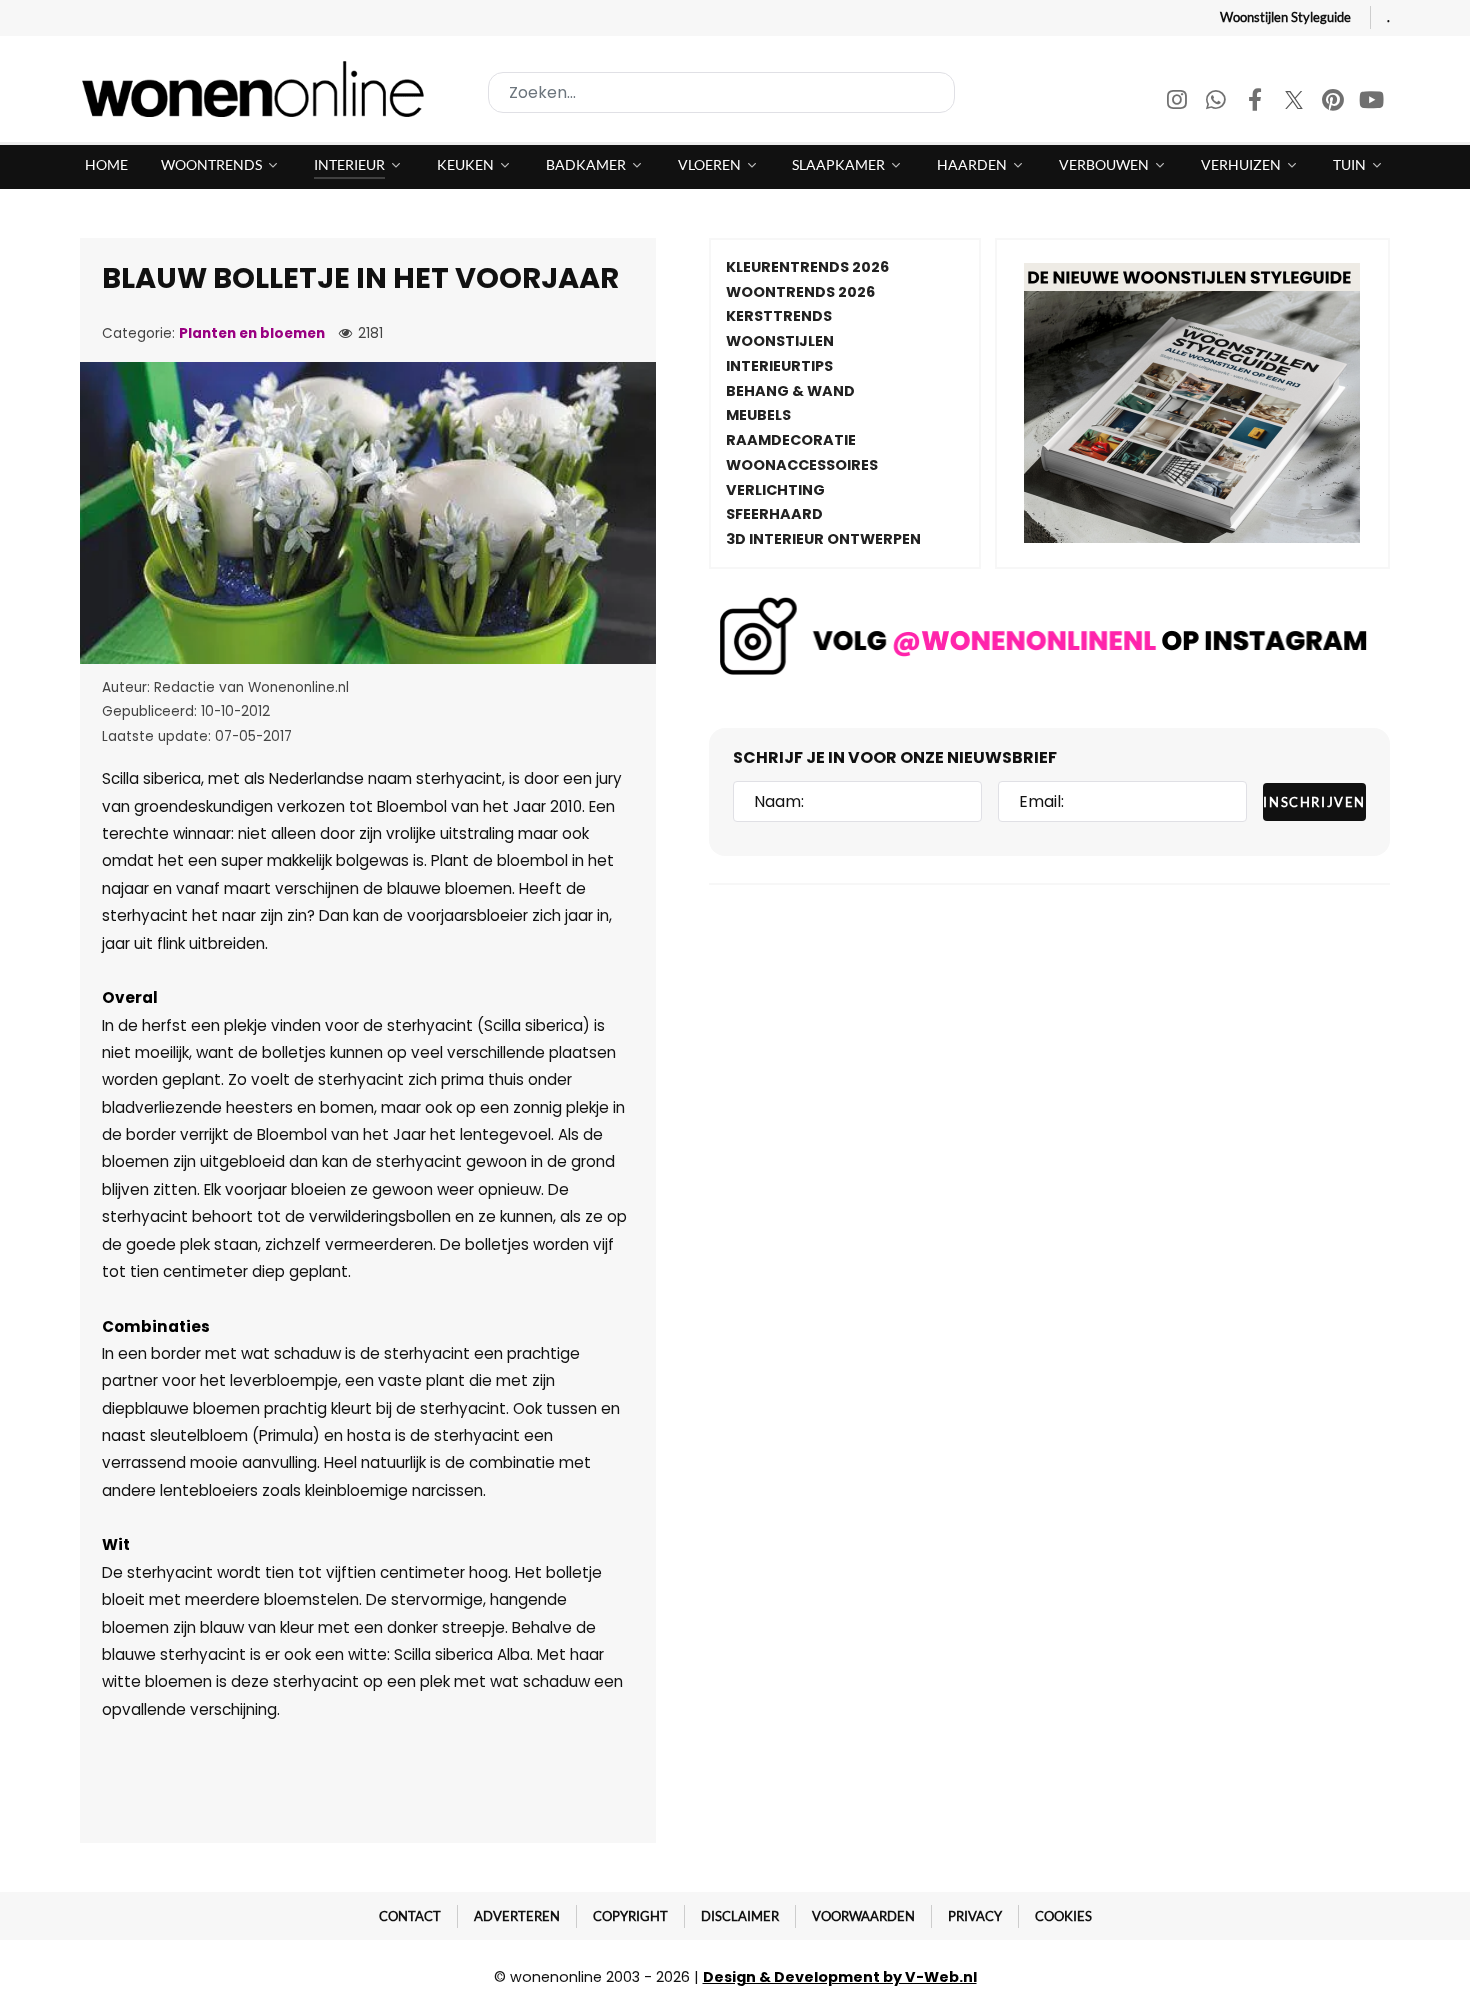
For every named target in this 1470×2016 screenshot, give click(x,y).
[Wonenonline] (259, 89)
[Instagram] (1178, 102)
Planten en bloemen (252, 333)
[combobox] (721, 92)
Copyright (630, 1916)
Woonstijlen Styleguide (1285, 17)
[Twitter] (1295, 102)
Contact (410, 1916)
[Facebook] (1256, 102)
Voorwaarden (863, 1916)
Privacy (975, 1916)
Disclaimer (740, 1916)
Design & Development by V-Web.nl (840, 1977)
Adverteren (517, 1916)
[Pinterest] (1334, 102)
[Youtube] (1372, 102)
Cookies (1063, 1916)
